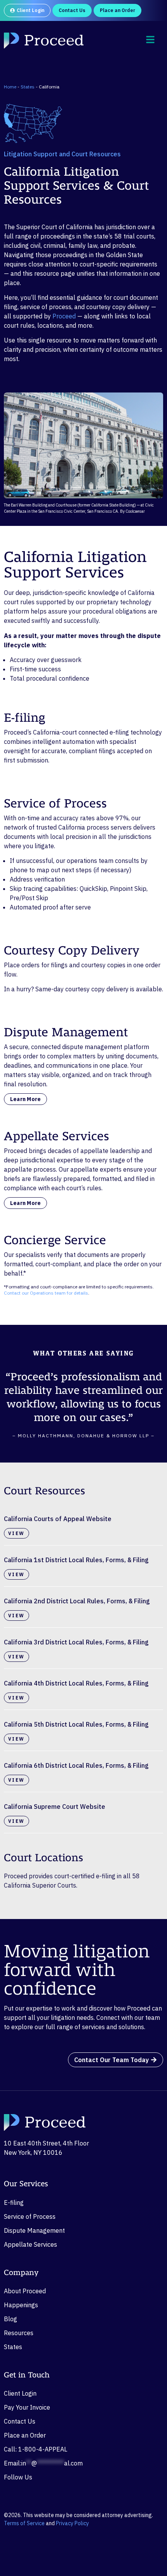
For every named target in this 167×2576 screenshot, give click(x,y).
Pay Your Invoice (27, 2407)
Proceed (64, 316)
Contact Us (20, 2421)
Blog (10, 2319)
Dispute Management (34, 2230)
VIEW (17, 1533)
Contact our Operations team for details (46, 1293)
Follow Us (18, 2477)
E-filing (14, 2203)
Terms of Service (24, 2523)
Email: (43, 2463)
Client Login (20, 2393)
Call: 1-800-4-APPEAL (36, 2449)
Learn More (25, 1099)
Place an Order (25, 2435)
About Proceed (25, 2291)
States (28, 87)
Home (10, 87)
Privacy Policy (72, 2523)
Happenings (21, 2305)
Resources (19, 2333)
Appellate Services (30, 2244)
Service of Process (30, 2216)
